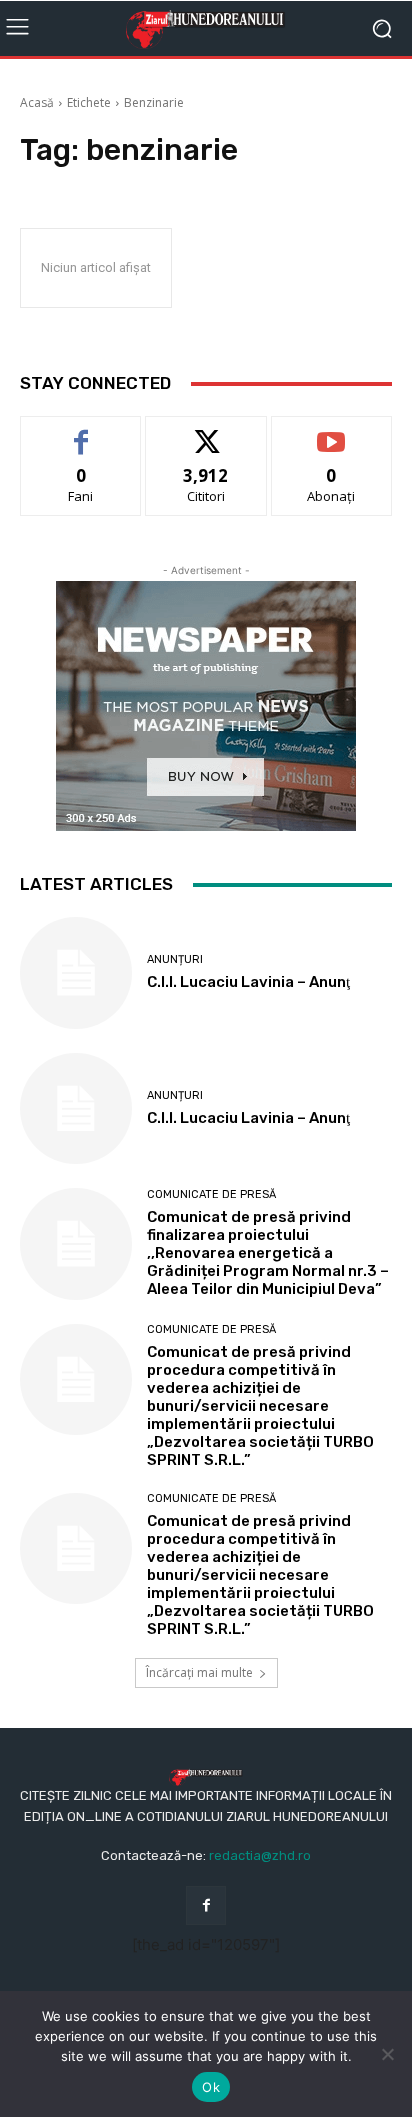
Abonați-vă (332, 431)
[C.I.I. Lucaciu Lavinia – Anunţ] (76, 973)
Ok (211, 2087)
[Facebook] (205, 1905)
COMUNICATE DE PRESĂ (211, 1194)
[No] (387, 2054)
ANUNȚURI (175, 959)
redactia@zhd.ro (260, 1855)
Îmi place (81, 431)
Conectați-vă (206, 431)
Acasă (37, 102)
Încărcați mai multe (199, 1672)
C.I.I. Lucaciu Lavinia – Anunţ (248, 982)
